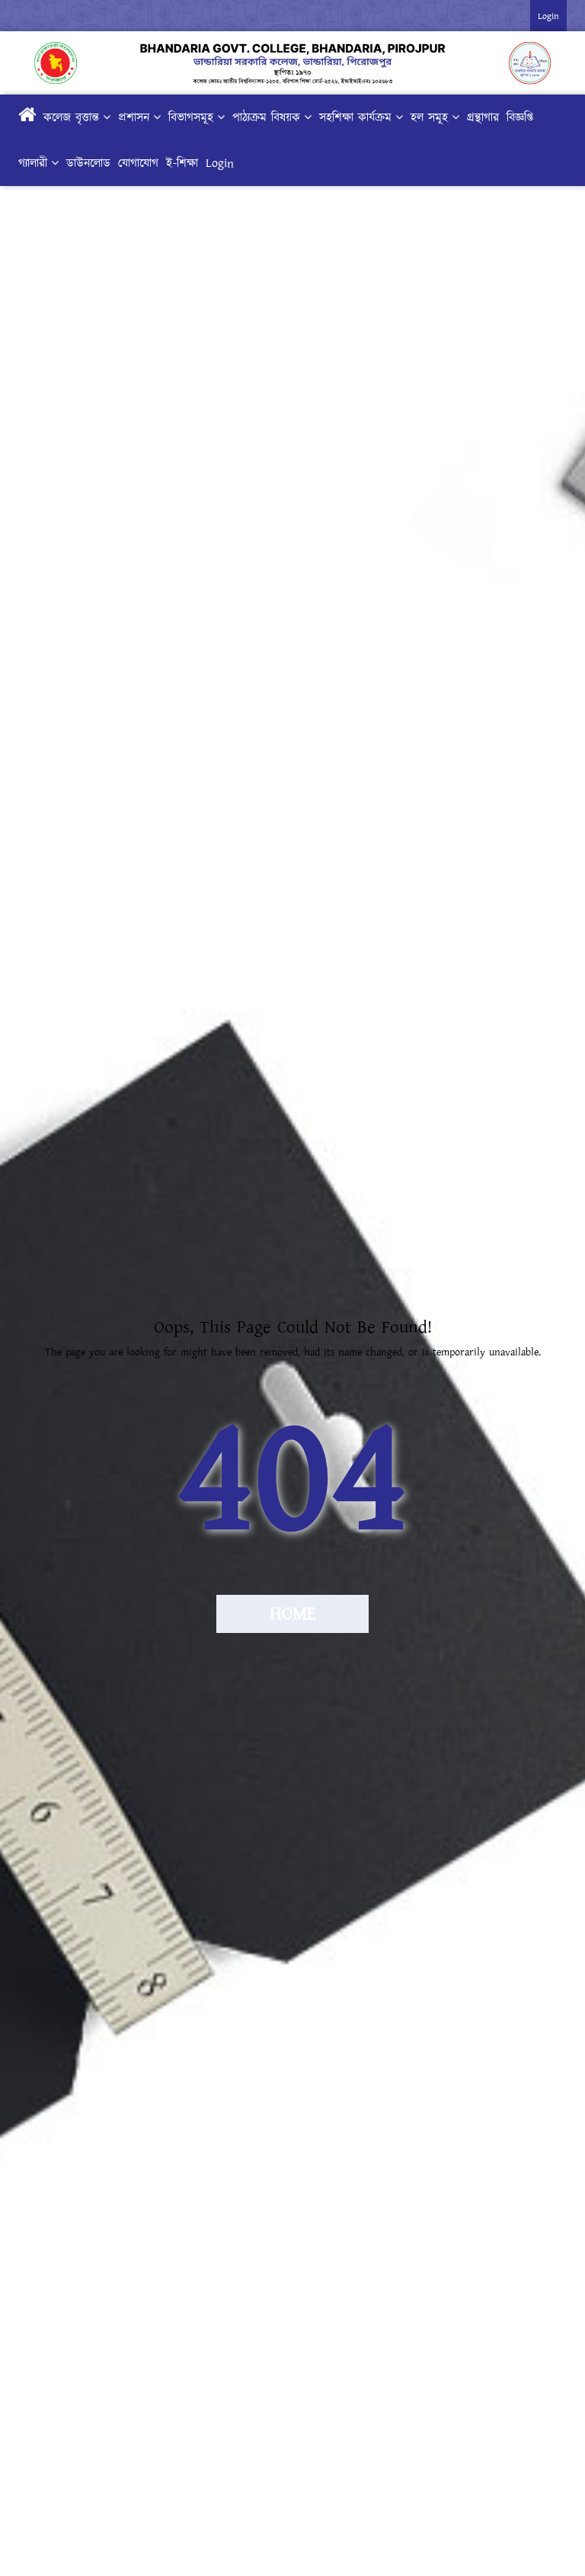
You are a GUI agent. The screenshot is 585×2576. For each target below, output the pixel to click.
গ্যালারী (33, 163)
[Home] (27, 117)
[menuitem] (292, 140)
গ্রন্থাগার (483, 117)
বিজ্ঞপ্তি (520, 117)
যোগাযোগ (138, 163)
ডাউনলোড (88, 163)
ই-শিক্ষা (182, 163)
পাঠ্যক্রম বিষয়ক (266, 117)
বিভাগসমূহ (191, 117)
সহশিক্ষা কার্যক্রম (355, 117)
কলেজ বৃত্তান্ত (71, 117)
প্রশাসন (134, 117)
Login (220, 163)
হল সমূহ (429, 117)
